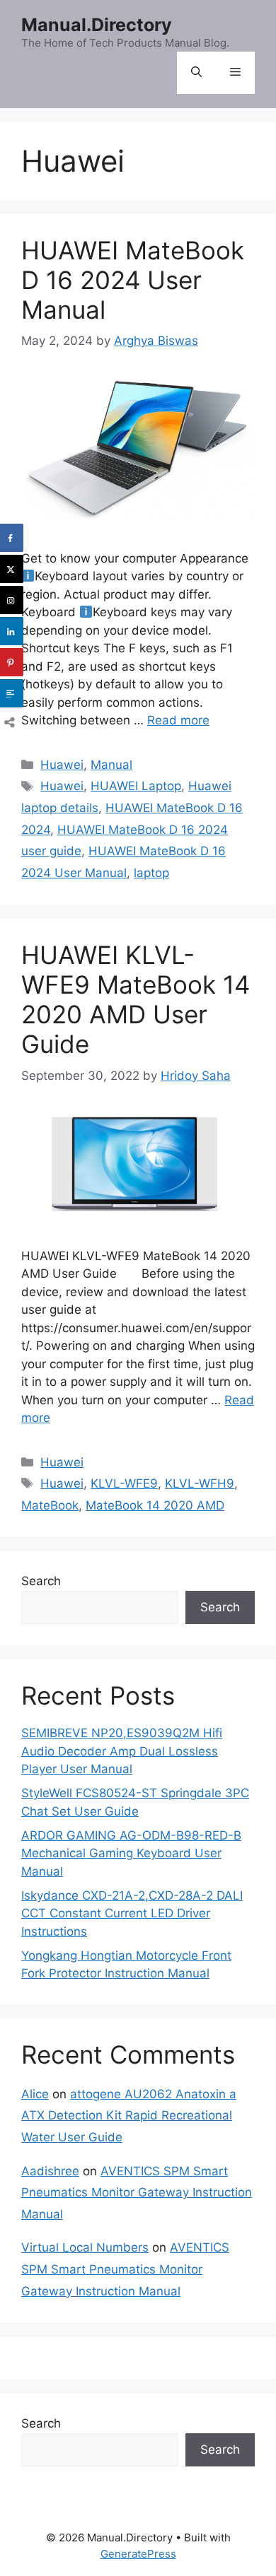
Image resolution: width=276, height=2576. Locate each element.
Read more (178, 720)
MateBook (50, 1505)
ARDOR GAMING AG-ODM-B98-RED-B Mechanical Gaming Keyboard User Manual (131, 1853)
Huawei (62, 765)
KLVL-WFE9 (124, 1483)
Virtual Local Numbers (85, 2247)
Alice (35, 2094)
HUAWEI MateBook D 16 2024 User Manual (133, 280)
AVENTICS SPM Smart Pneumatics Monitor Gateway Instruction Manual (137, 2193)
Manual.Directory (97, 25)
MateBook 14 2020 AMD (155, 1505)
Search (41, 1581)
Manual (111, 765)
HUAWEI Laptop (136, 786)
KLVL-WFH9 (200, 1483)
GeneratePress (138, 2554)
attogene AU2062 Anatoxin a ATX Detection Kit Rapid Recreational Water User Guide (129, 2116)
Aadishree (50, 2171)
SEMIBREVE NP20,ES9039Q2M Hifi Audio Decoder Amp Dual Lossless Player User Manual (122, 1751)
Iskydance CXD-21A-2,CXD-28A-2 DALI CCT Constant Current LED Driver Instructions (132, 1913)
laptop (151, 873)
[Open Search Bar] (196, 73)
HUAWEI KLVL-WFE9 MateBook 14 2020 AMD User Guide (136, 999)
